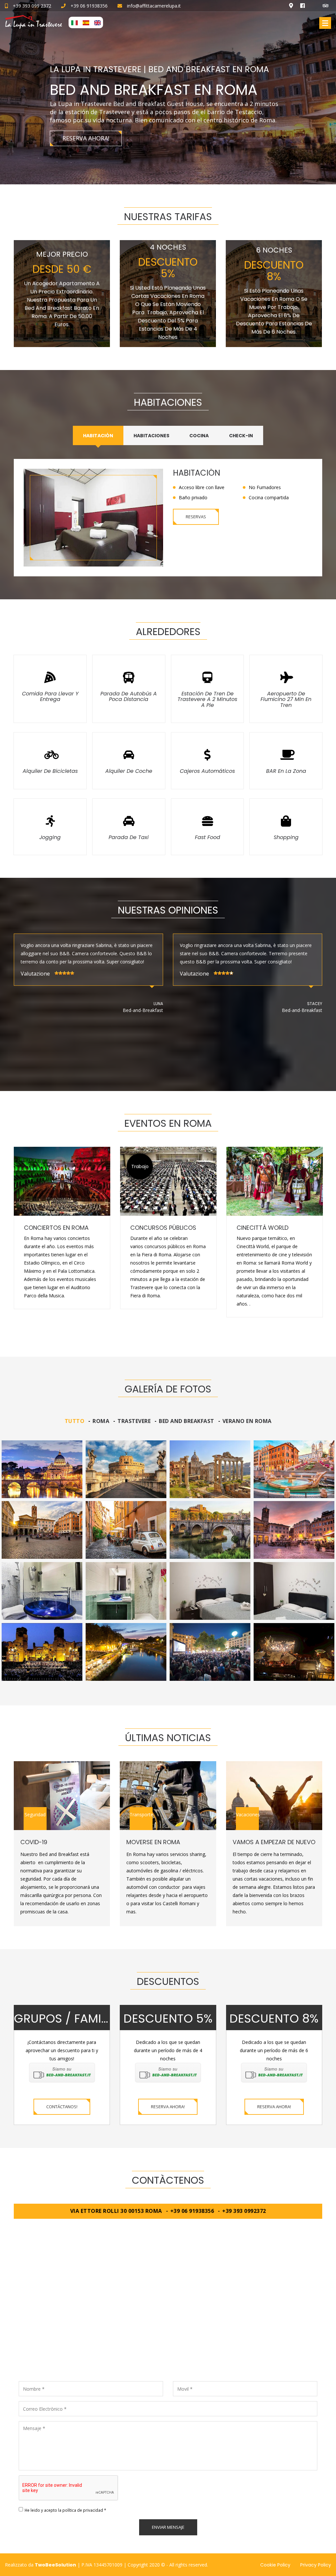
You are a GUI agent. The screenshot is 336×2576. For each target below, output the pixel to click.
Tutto (75, 1421)
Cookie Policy (275, 2565)
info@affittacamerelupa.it (154, 6)
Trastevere (134, 1421)
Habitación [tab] (98, 436)
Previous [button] (9, 92)
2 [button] (163, 1339)
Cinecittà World (156, 1228)
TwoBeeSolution (55, 2565)
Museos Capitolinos (268, 1228)
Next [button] (328, 92)
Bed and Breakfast (187, 1421)
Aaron (315, 1020)
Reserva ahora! (168, 2107)
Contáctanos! (62, 2107)
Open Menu (325, 23)
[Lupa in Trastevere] (168, 2307)
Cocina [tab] (199, 436)
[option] (88, 981)
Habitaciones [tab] (151, 436)
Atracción (140, 1166)
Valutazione (35, 974)
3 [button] (173, 1339)
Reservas (196, 517)
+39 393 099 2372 (32, 6)
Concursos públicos (57, 1228)
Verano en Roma (247, 1421)
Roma (101, 1421)
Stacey (156, 1004)
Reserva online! (150, 146)
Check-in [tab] (241, 436)
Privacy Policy (316, 2565)
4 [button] (183, 1339)
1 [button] (153, 1339)
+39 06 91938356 (89, 6)
